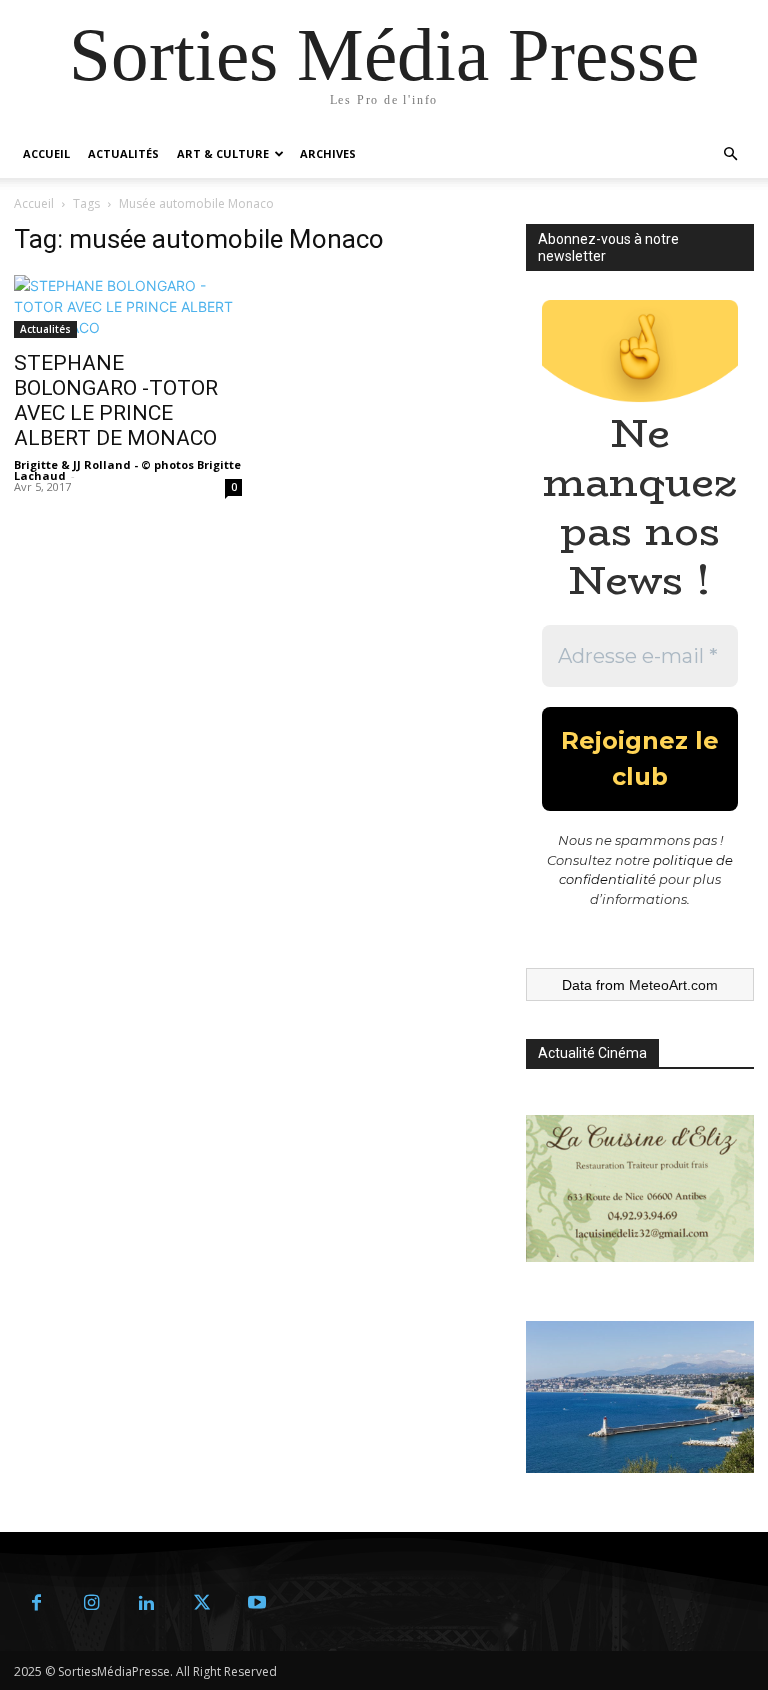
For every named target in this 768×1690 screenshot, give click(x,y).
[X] (201, 1603)
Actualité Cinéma (592, 1053)
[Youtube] (256, 1603)
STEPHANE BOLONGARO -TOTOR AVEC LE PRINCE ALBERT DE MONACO (116, 400)
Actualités (123, 153)
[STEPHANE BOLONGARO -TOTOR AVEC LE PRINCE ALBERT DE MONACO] (128, 306)
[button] (730, 154)
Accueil (46, 153)
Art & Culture (223, 153)
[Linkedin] (146, 1603)
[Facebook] (36, 1603)
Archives (328, 153)
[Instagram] (91, 1603)
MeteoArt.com (673, 985)
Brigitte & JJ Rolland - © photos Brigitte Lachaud (127, 470)
